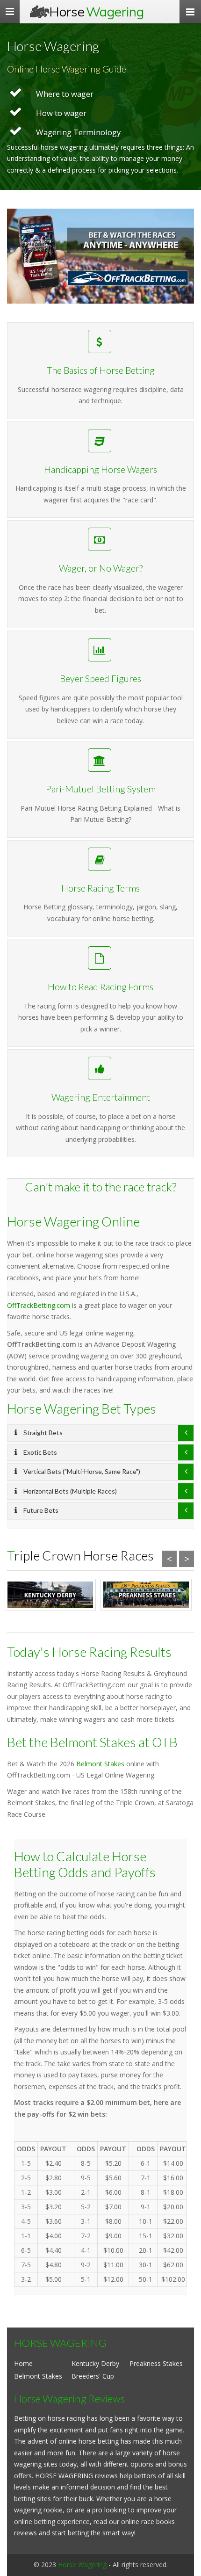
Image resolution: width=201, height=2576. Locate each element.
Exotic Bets (39, 1452)
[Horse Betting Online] (100, 256)
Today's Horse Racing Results (89, 1652)
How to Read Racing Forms (100, 987)
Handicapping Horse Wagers (100, 469)
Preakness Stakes (156, 2363)
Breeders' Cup (93, 2376)
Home (23, 2363)
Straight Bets (42, 1433)
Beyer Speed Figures (100, 678)
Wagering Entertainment (101, 1097)
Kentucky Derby (95, 2363)
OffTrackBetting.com (39, 1305)
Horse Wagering (82, 2565)
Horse (97, 11)
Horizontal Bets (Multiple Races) (69, 1491)
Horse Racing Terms (100, 888)
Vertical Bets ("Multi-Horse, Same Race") (81, 1471)
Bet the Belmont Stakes (72, 1742)
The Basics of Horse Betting (101, 370)
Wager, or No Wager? (101, 568)
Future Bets (40, 1510)
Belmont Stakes (100, 1764)
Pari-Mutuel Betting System (101, 789)
